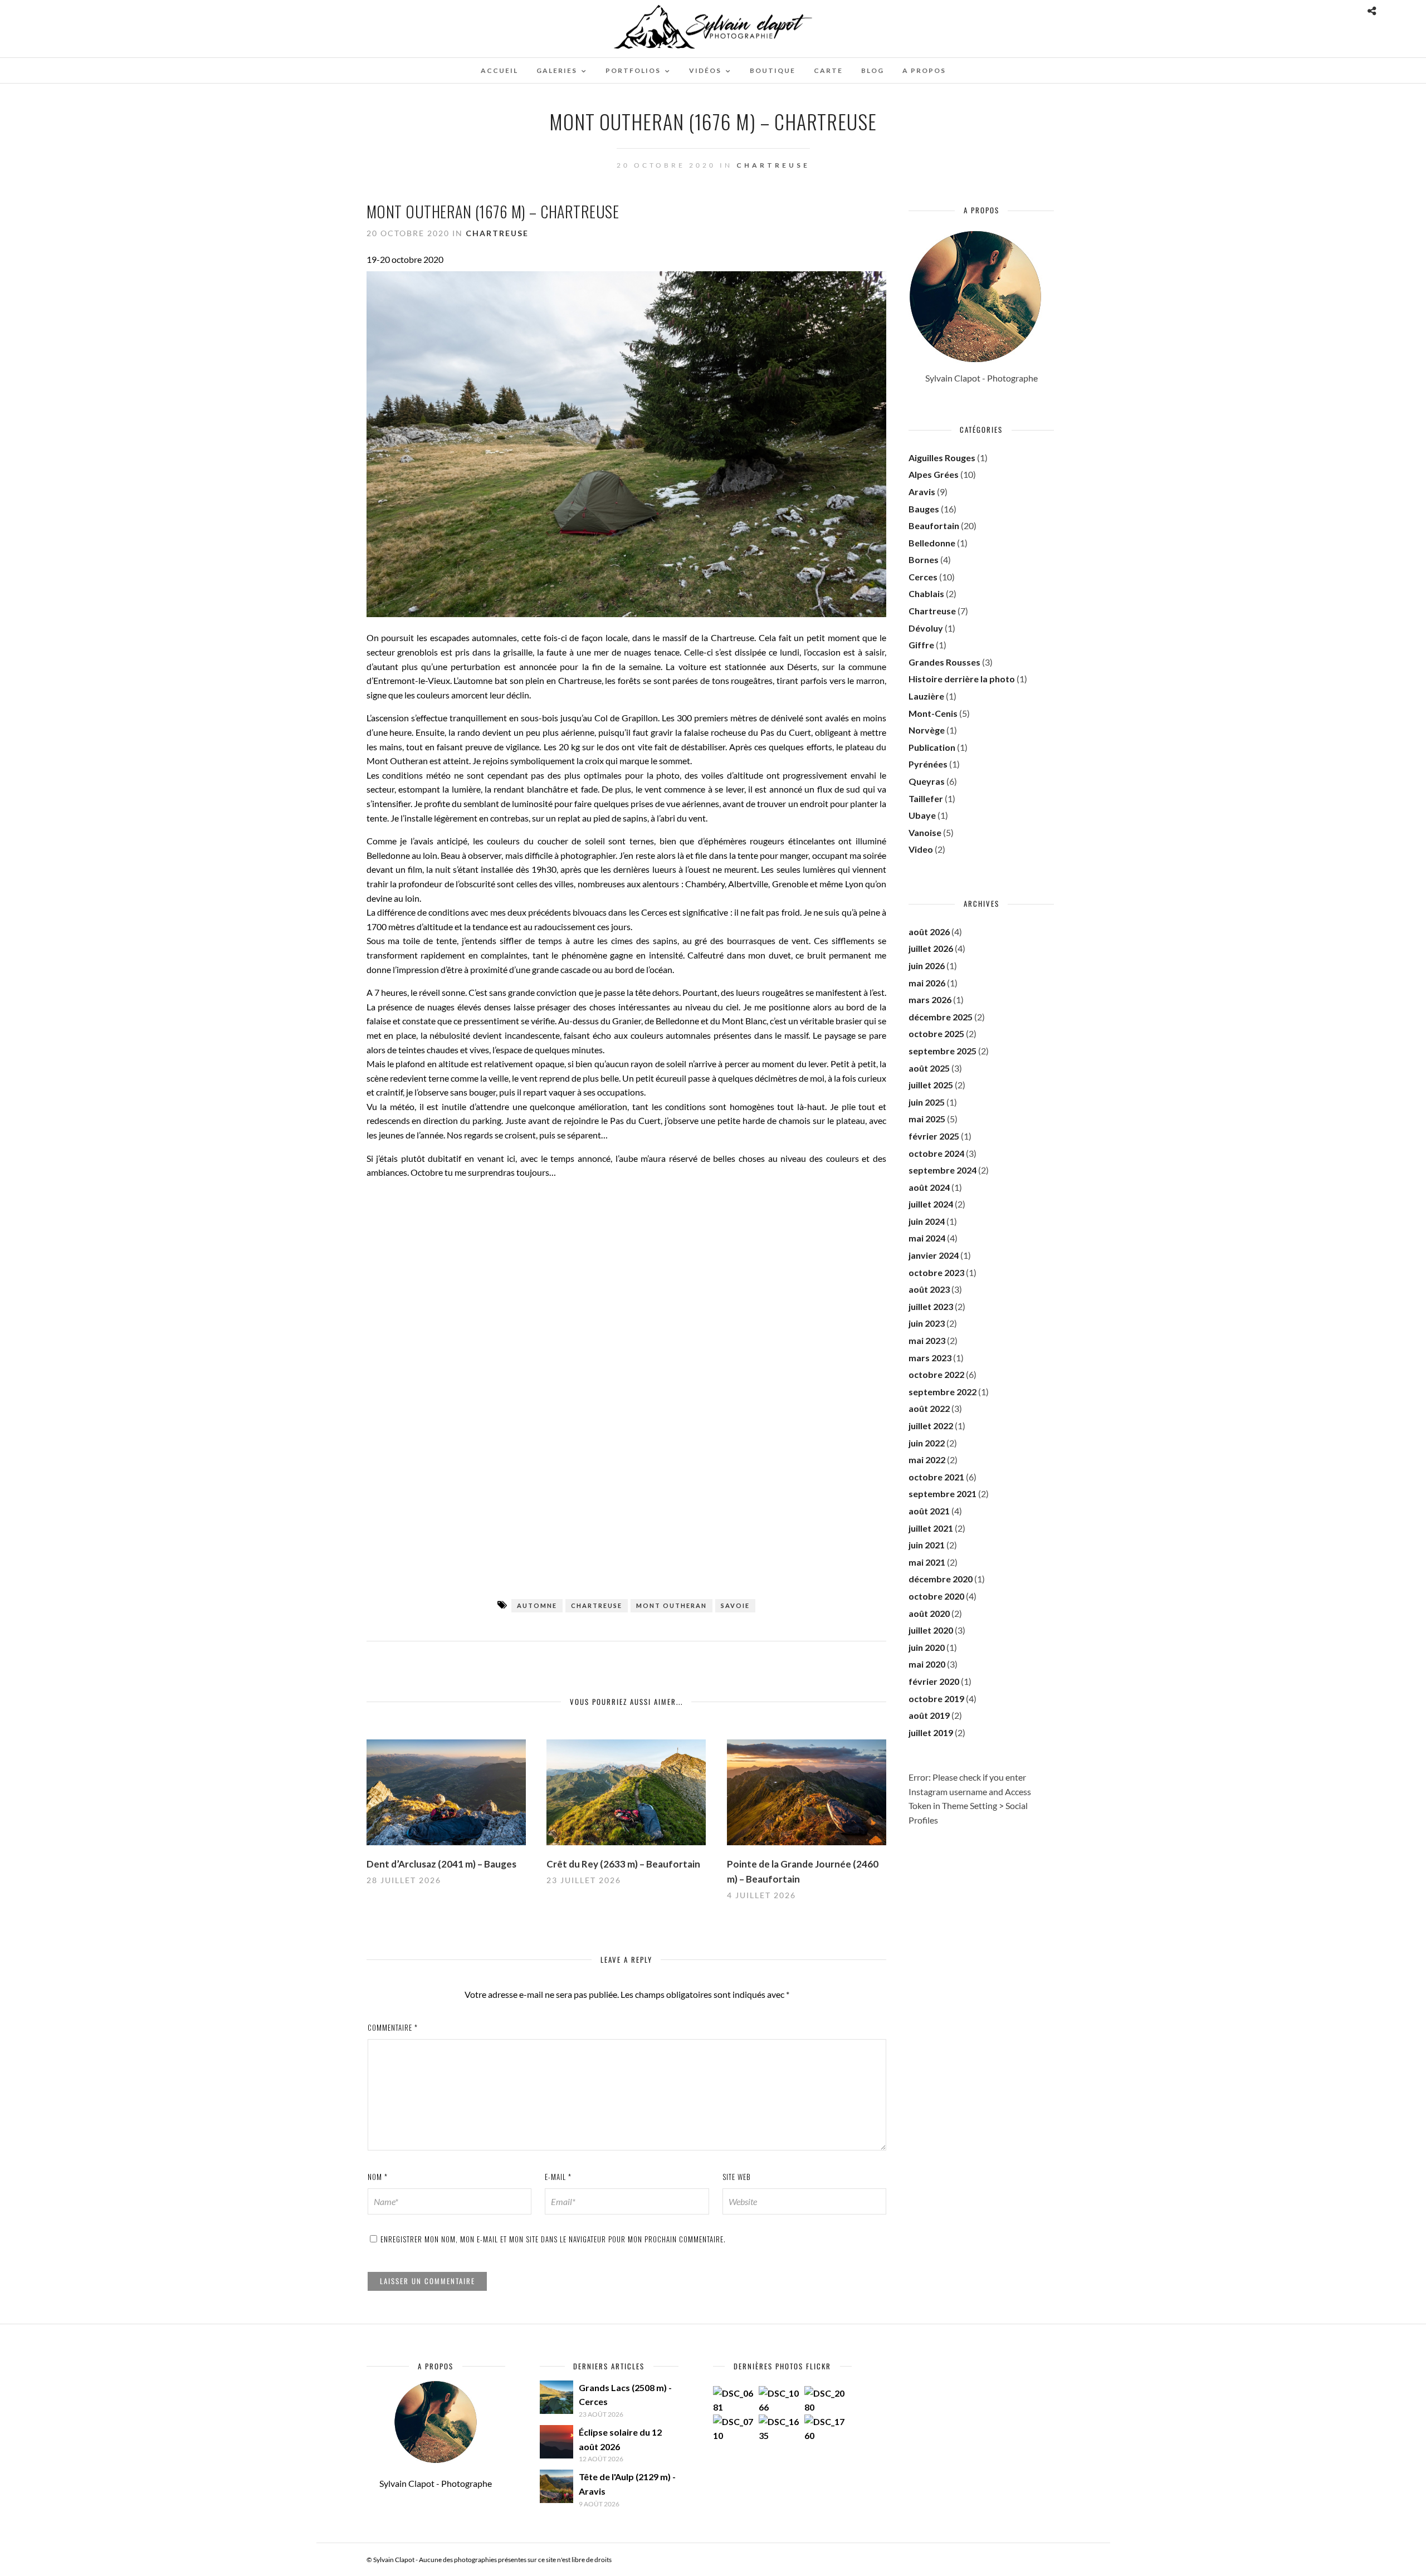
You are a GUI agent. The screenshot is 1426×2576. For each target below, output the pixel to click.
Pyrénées (928, 764)
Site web (737, 2177)
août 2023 (929, 1289)
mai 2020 (927, 1664)
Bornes (924, 559)
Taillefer (926, 798)
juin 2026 (927, 966)
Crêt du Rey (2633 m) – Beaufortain (623, 1864)
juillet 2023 (931, 1306)
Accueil (499, 70)
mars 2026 (930, 999)
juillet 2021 (931, 1528)
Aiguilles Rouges (942, 458)
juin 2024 (927, 1221)
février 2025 (934, 1136)
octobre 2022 (936, 1374)
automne (537, 1605)
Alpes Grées (934, 474)
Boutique (773, 70)
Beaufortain (934, 526)
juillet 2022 (931, 1426)
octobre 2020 (936, 1596)
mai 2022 (927, 1460)
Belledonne (932, 543)
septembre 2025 (942, 1051)
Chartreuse (773, 165)
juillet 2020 (931, 1630)
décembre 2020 (941, 1579)
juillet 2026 (931, 948)
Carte (828, 70)
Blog (873, 70)
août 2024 (929, 1187)
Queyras (927, 781)
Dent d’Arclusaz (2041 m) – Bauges (441, 1864)
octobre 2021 (936, 1477)
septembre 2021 (942, 1494)
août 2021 (929, 1511)
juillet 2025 (931, 1085)
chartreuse (597, 1605)
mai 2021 (927, 1562)
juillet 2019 (931, 1732)
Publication (932, 747)
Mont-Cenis (933, 713)
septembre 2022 (942, 1392)
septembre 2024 (942, 1170)
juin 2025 (927, 1102)
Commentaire (393, 2027)
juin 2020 (927, 1647)
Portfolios (633, 70)
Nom (378, 2177)
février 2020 (934, 1681)
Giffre (921, 645)
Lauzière (926, 696)
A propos (924, 70)
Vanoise (925, 832)
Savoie (735, 1605)
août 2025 (929, 1068)
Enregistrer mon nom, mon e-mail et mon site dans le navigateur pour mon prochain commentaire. (553, 2239)
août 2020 (929, 1613)
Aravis (922, 492)
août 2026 (929, 932)
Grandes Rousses (944, 662)
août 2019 (929, 1715)
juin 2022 (927, 1443)
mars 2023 (930, 1358)
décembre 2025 (941, 1017)
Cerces (923, 577)
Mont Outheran (672, 1605)
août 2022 (929, 1408)
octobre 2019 (936, 1698)
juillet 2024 (931, 1204)
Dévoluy (926, 628)
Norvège (927, 730)
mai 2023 (927, 1340)
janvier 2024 (934, 1255)
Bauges (924, 509)
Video (921, 849)
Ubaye (922, 815)
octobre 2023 (936, 1272)
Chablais (926, 593)
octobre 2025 (936, 1033)
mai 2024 (927, 1238)
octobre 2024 (936, 1153)
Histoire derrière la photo (962, 679)
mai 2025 (927, 1119)
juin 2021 (927, 1545)
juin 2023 (927, 1323)
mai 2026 (927, 983)
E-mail (558, 2177)
